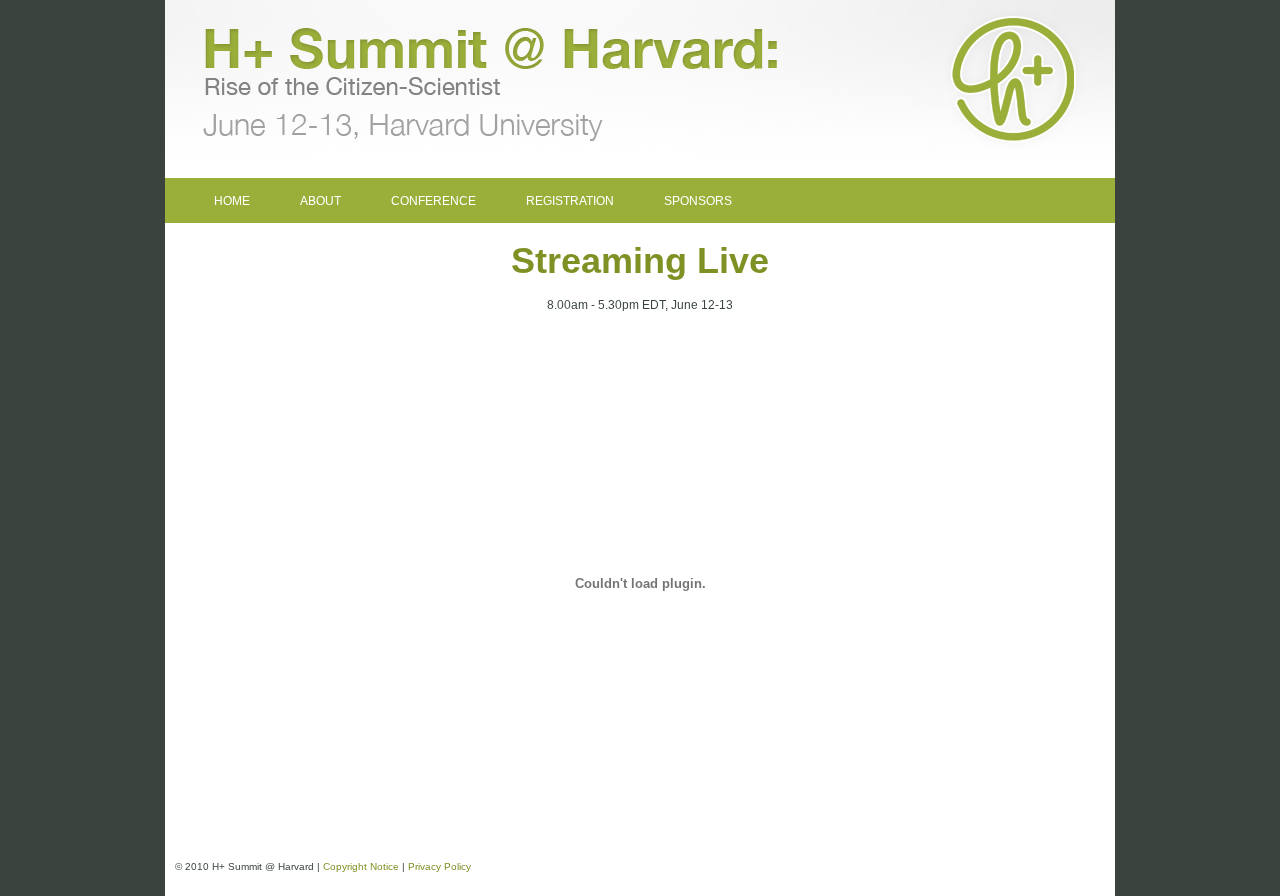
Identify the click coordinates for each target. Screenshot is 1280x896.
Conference (433, 201)
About (320, 201)
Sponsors (698, 201)
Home (232, 201)
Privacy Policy (439, 866)
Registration (570, 201)
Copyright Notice (361, 866)
